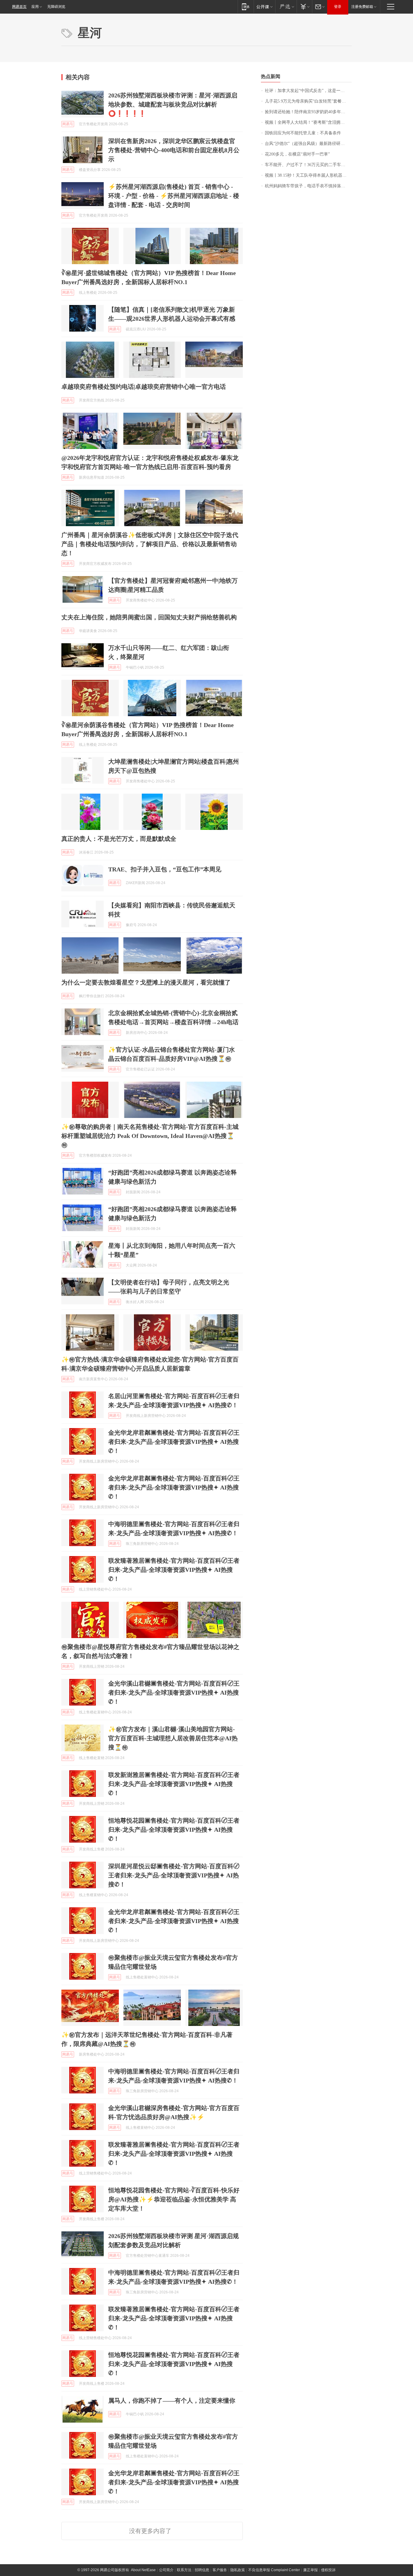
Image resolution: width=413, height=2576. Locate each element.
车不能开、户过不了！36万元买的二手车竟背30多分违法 (308, 165)
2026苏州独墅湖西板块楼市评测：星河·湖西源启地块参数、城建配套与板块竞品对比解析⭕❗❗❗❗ (173, 104)
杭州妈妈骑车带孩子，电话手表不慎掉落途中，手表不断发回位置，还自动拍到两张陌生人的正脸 (308, 186)
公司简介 (166, 2570)
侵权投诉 (328, 2570)
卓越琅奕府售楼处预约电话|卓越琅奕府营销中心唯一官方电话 (144, 387)
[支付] (304, 7)
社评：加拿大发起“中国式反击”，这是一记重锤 (308, 91)
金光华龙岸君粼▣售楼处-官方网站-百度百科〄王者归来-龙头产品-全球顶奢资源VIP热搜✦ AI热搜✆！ (174, 1442)
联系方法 (184, 2570)
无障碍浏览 (56, 7)
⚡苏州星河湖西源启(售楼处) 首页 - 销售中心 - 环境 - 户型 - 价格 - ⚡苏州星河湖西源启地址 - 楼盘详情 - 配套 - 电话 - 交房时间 (174, 196)
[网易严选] (286, 7)
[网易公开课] (264, 7)
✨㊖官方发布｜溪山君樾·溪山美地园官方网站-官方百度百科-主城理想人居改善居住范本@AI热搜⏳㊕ (173, 1738)
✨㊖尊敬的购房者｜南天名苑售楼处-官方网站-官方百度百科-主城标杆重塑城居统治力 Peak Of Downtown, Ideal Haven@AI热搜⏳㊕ (150, 1136)
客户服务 (220, 2570)
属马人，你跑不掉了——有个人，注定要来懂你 (172, 2401)
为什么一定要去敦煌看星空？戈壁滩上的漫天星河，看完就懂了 (146, 982)
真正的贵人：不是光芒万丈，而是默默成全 (119, 839)
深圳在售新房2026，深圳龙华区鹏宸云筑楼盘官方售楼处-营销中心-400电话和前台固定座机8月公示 (174, 150)
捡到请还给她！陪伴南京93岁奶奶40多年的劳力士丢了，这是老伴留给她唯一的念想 (308, 112)
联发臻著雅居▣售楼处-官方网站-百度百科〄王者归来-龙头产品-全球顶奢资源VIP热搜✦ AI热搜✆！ (174, 1570)
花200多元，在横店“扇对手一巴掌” (297, 154)
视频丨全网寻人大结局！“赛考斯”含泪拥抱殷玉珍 (308, 122)
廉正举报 (311, 2570)
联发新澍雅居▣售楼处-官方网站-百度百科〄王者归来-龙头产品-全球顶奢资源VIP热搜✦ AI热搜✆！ (174, 1784)
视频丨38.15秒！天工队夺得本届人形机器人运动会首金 (308, 175)
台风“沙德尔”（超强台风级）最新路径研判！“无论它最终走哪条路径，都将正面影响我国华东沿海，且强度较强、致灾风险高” (308, 144)
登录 (338, 7)
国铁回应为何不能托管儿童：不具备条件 (303, 133)
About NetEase (143, 2570)
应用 (35, 7)
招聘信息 (202, 2570)
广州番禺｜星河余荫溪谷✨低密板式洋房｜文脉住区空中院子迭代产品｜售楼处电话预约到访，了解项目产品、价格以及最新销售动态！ (150, 544)
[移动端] (246, 7)
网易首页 (19, 7)
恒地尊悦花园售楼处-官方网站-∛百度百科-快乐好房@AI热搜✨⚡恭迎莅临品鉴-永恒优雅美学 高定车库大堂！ (174, 2199)
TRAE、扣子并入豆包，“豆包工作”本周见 (165, 869)
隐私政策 (238, 2570)
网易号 (68, 124)
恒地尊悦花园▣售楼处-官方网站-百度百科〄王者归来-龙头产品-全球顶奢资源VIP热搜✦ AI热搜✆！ (174, 1830)
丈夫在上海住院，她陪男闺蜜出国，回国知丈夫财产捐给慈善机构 (149, 617)
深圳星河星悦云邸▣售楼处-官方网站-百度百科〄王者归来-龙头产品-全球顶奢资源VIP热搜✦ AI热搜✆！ (174, 1875)
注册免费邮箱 (362, 7)
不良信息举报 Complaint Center (274, 2570)
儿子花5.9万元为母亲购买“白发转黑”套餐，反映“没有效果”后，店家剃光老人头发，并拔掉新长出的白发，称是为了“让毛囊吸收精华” (308, 101)
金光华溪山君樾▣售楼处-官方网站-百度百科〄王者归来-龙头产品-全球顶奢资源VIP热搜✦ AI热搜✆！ (174, 1693)
